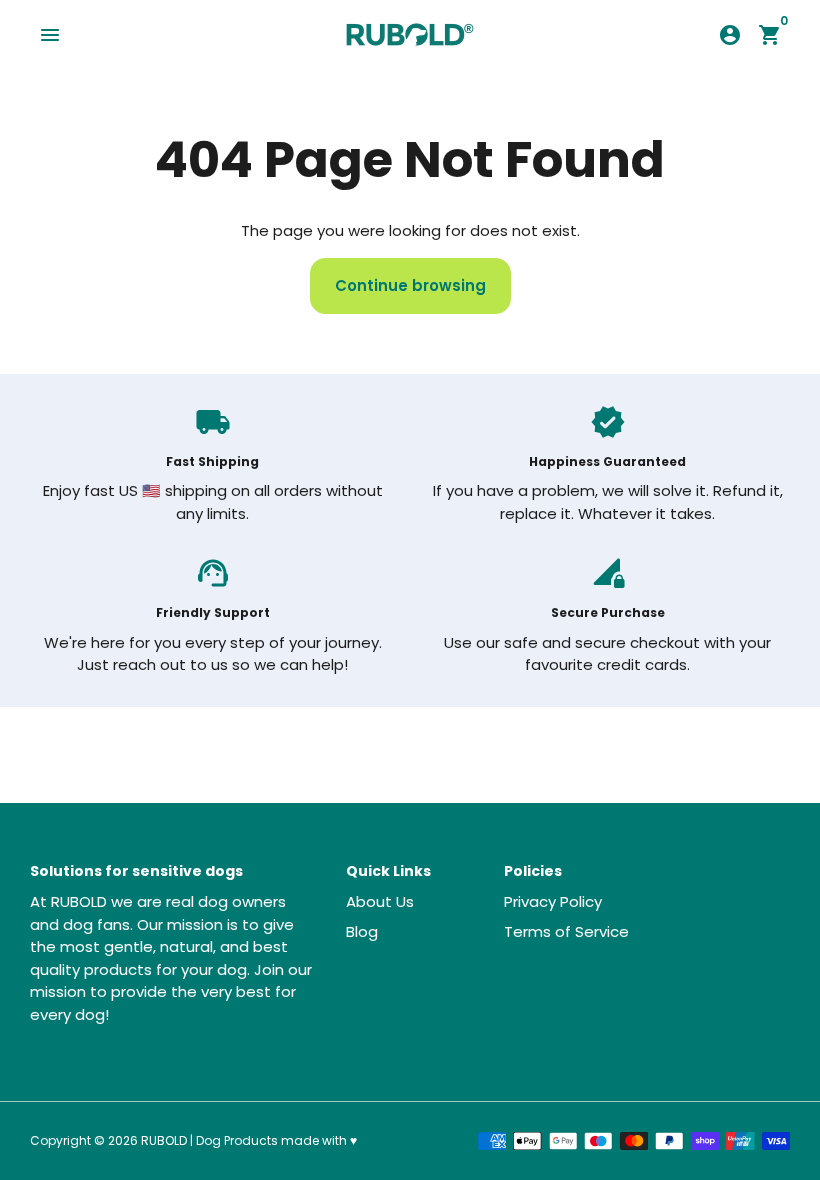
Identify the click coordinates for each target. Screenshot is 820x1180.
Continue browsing (410, 285)
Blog (362, 931)
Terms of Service (566, 931)
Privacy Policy (553, 901)
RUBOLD (164, 1140)
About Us (380, 901)
